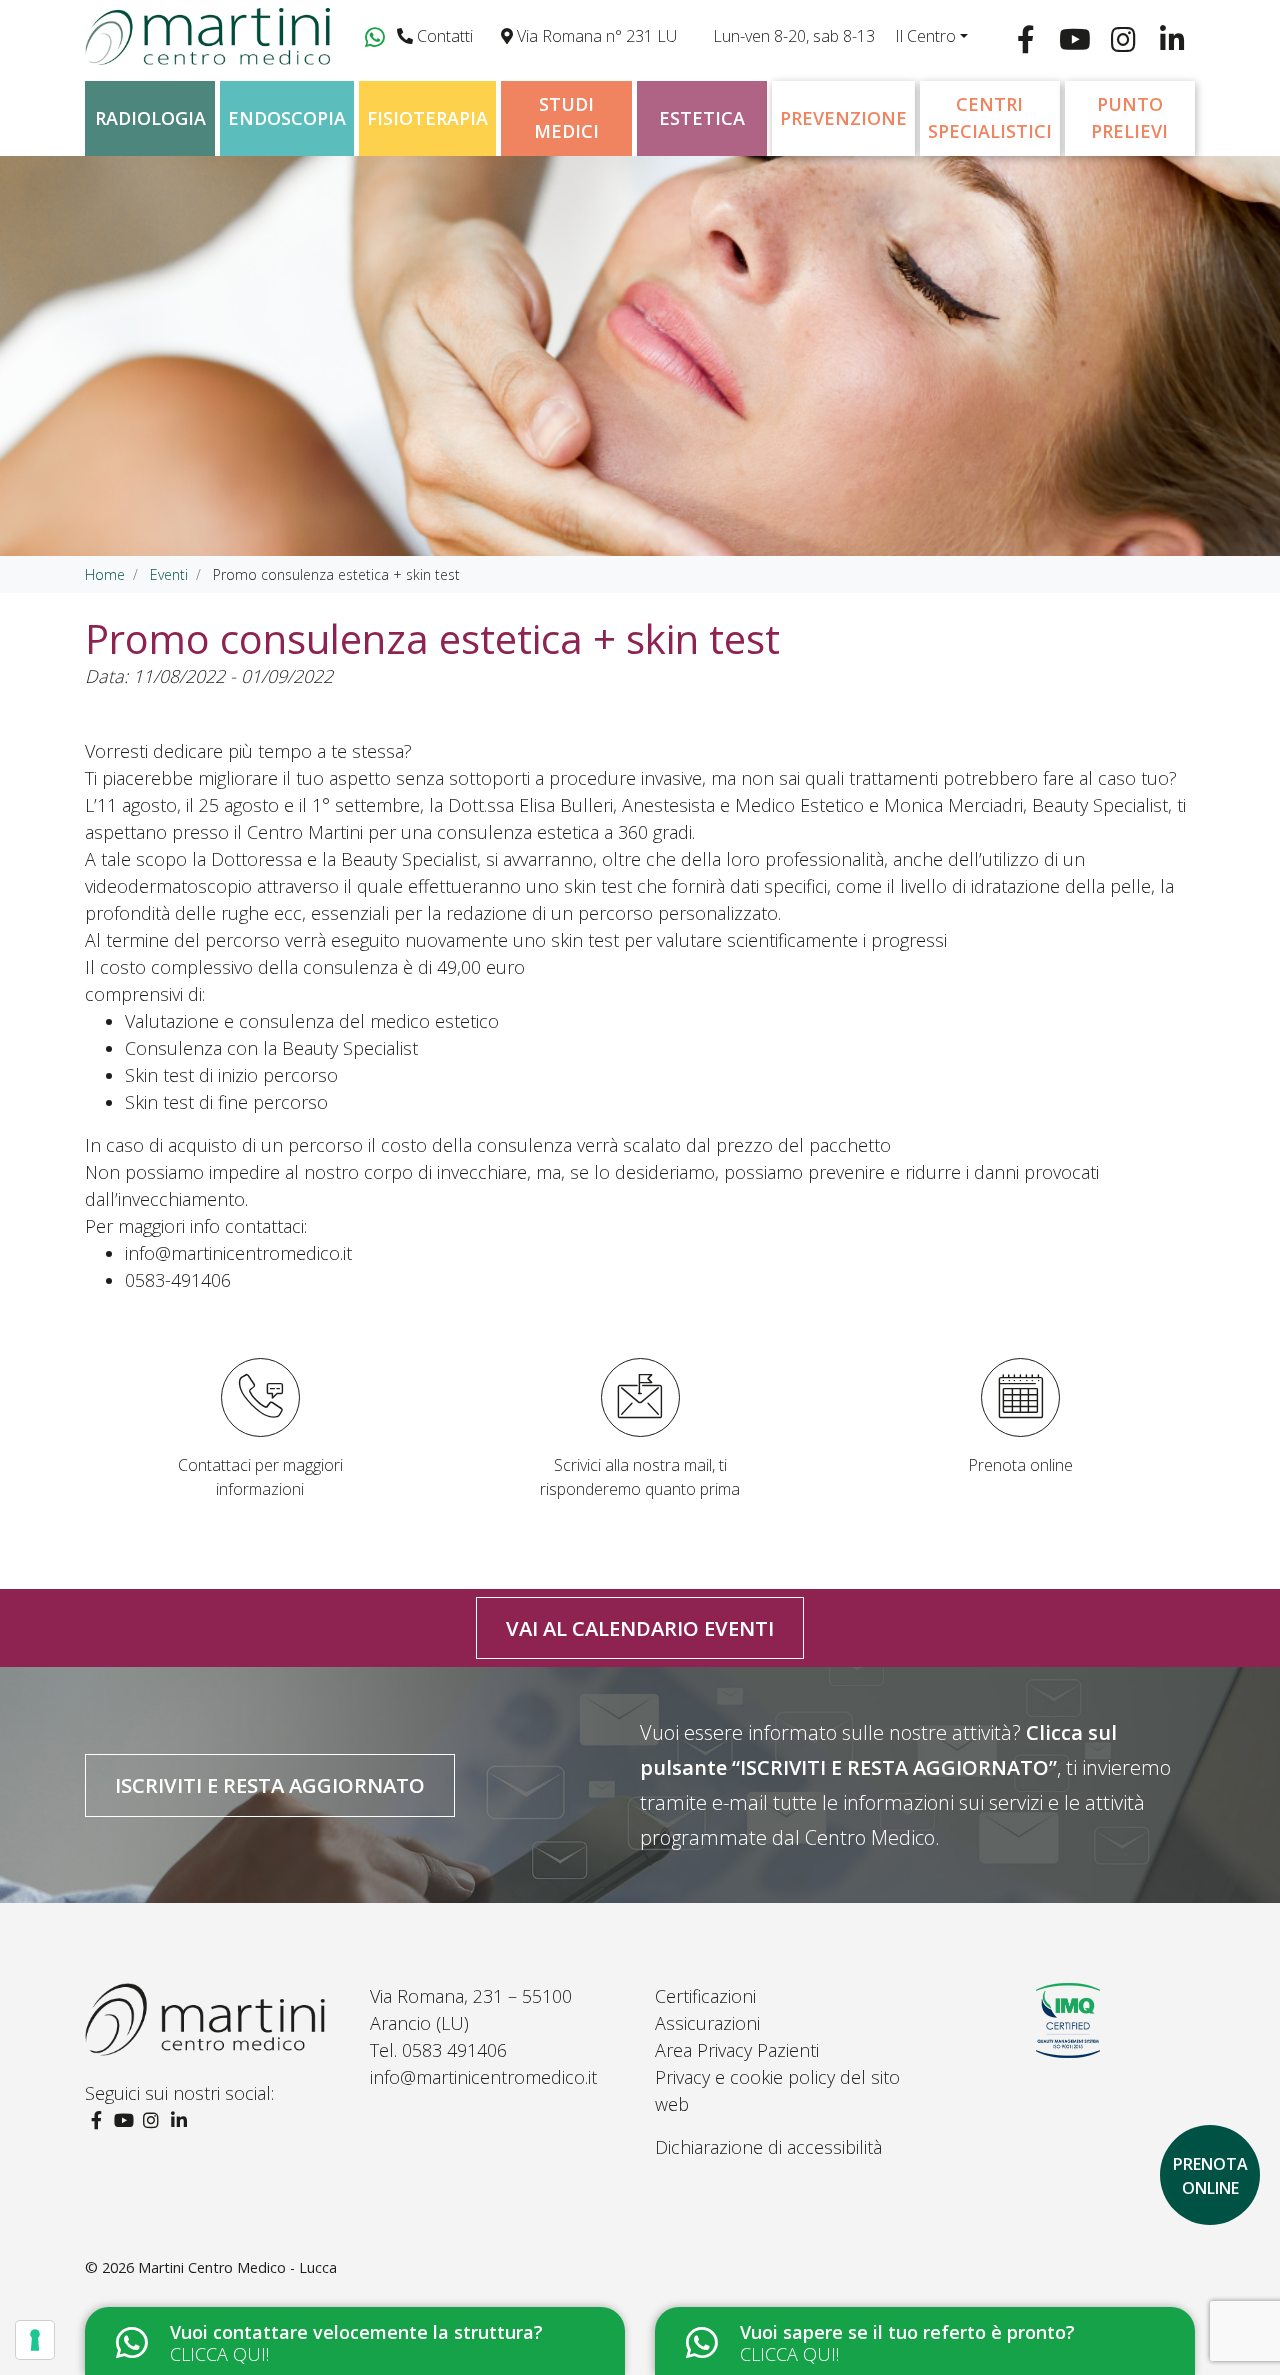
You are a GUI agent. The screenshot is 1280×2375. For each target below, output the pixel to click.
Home (105, 574)
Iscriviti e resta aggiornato (270, 1785)
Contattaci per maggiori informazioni (260, 1477)
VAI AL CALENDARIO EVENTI (640, 1628)
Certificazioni (705, 1996)
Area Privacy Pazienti (737, 2050)
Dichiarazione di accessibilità (768, 2147)
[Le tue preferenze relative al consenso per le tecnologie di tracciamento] (35, 2340)
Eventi (169, 574)
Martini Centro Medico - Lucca (237, 2267)
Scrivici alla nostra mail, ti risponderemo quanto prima (640, 1477)
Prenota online (1020, 1465)
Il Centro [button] (925, 36)
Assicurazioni (707, 2023)
